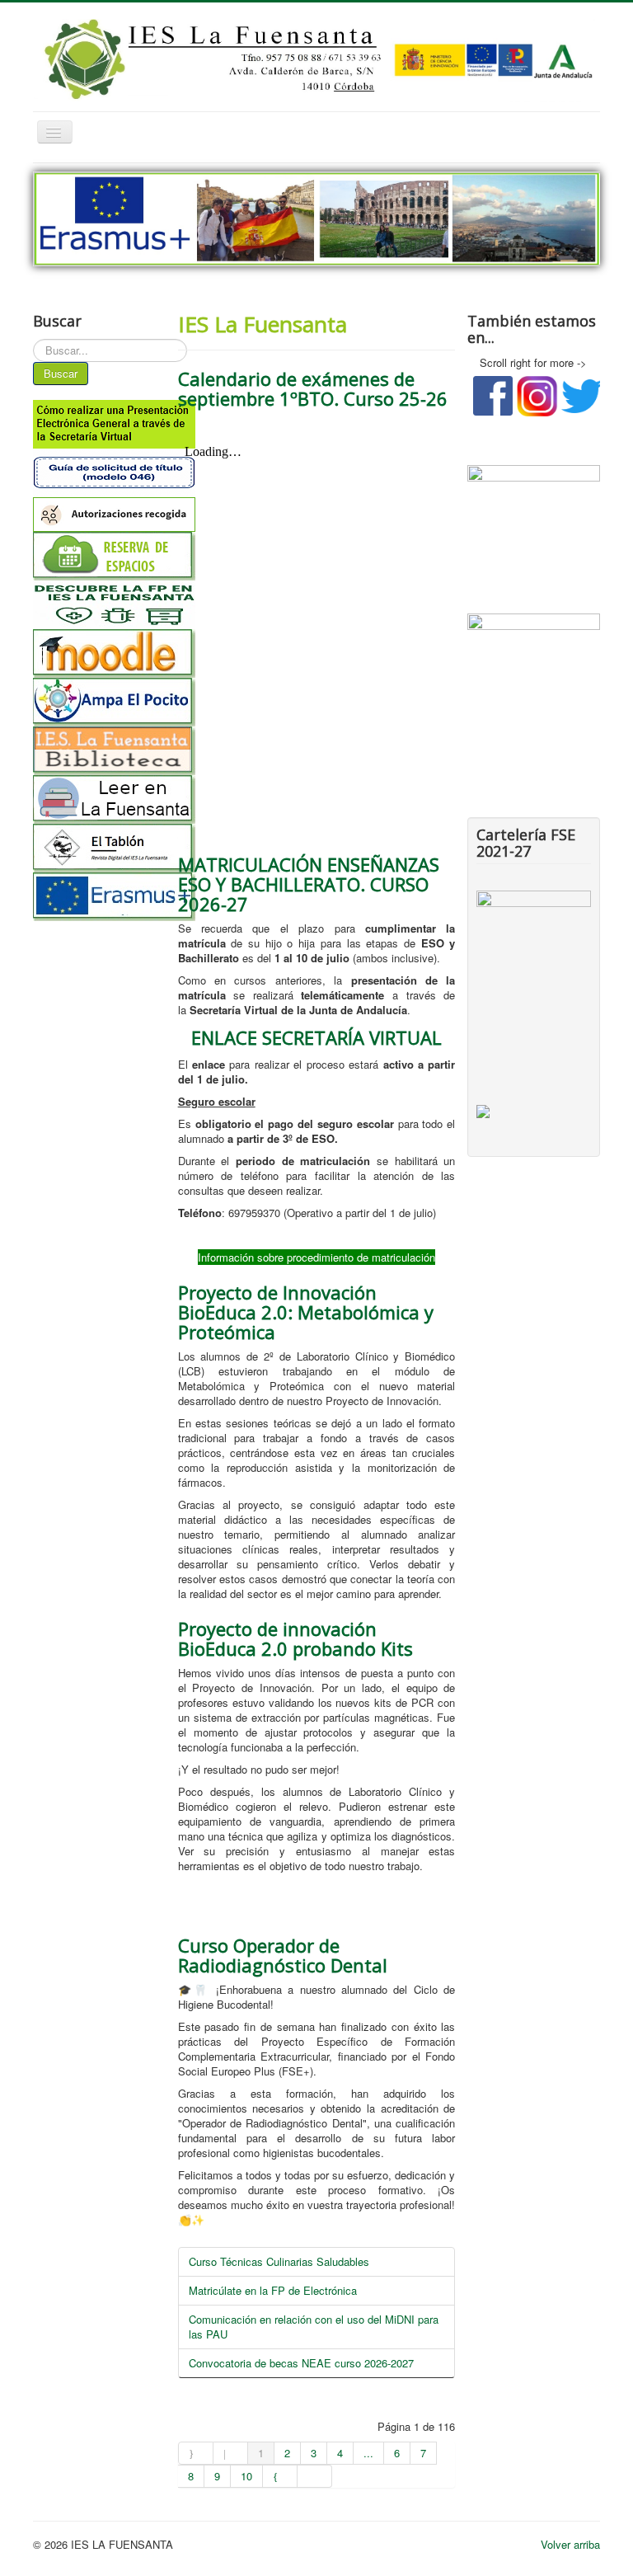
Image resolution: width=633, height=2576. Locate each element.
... (368, 2453)
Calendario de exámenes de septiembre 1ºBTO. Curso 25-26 (313, 388)
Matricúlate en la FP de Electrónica (273, 2290)
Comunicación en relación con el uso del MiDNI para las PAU (314, 2327)
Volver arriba (570, 2544)
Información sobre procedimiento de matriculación (316, 1257)
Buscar (61, 373)
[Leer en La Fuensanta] (99, 799)
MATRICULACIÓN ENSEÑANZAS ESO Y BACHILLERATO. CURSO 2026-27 (309, 884)
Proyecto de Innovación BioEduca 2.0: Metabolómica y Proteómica (306, 1312)
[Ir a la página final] (315, 2476)
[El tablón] (99, 848)
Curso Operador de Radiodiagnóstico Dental (283, 1955)
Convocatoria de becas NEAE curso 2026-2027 (301, 2363)
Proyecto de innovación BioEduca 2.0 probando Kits (295, 1638)
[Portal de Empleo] (534, 645)
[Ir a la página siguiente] (280, 2476)
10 (246, 2476)
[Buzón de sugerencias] (534, 514)
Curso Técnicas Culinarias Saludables (279, 2261)
